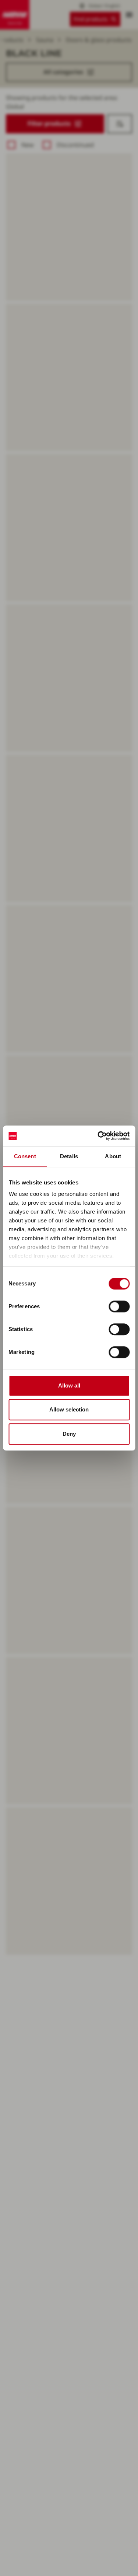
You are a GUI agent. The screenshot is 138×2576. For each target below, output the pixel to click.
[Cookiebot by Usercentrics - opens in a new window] (98, 1136)
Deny (69, 1434)
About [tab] (113, 1156)
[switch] (119, 1306)
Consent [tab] (25, 1156)
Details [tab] (69, 1156)
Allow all (69, 1385)
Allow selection (69, 1409)
